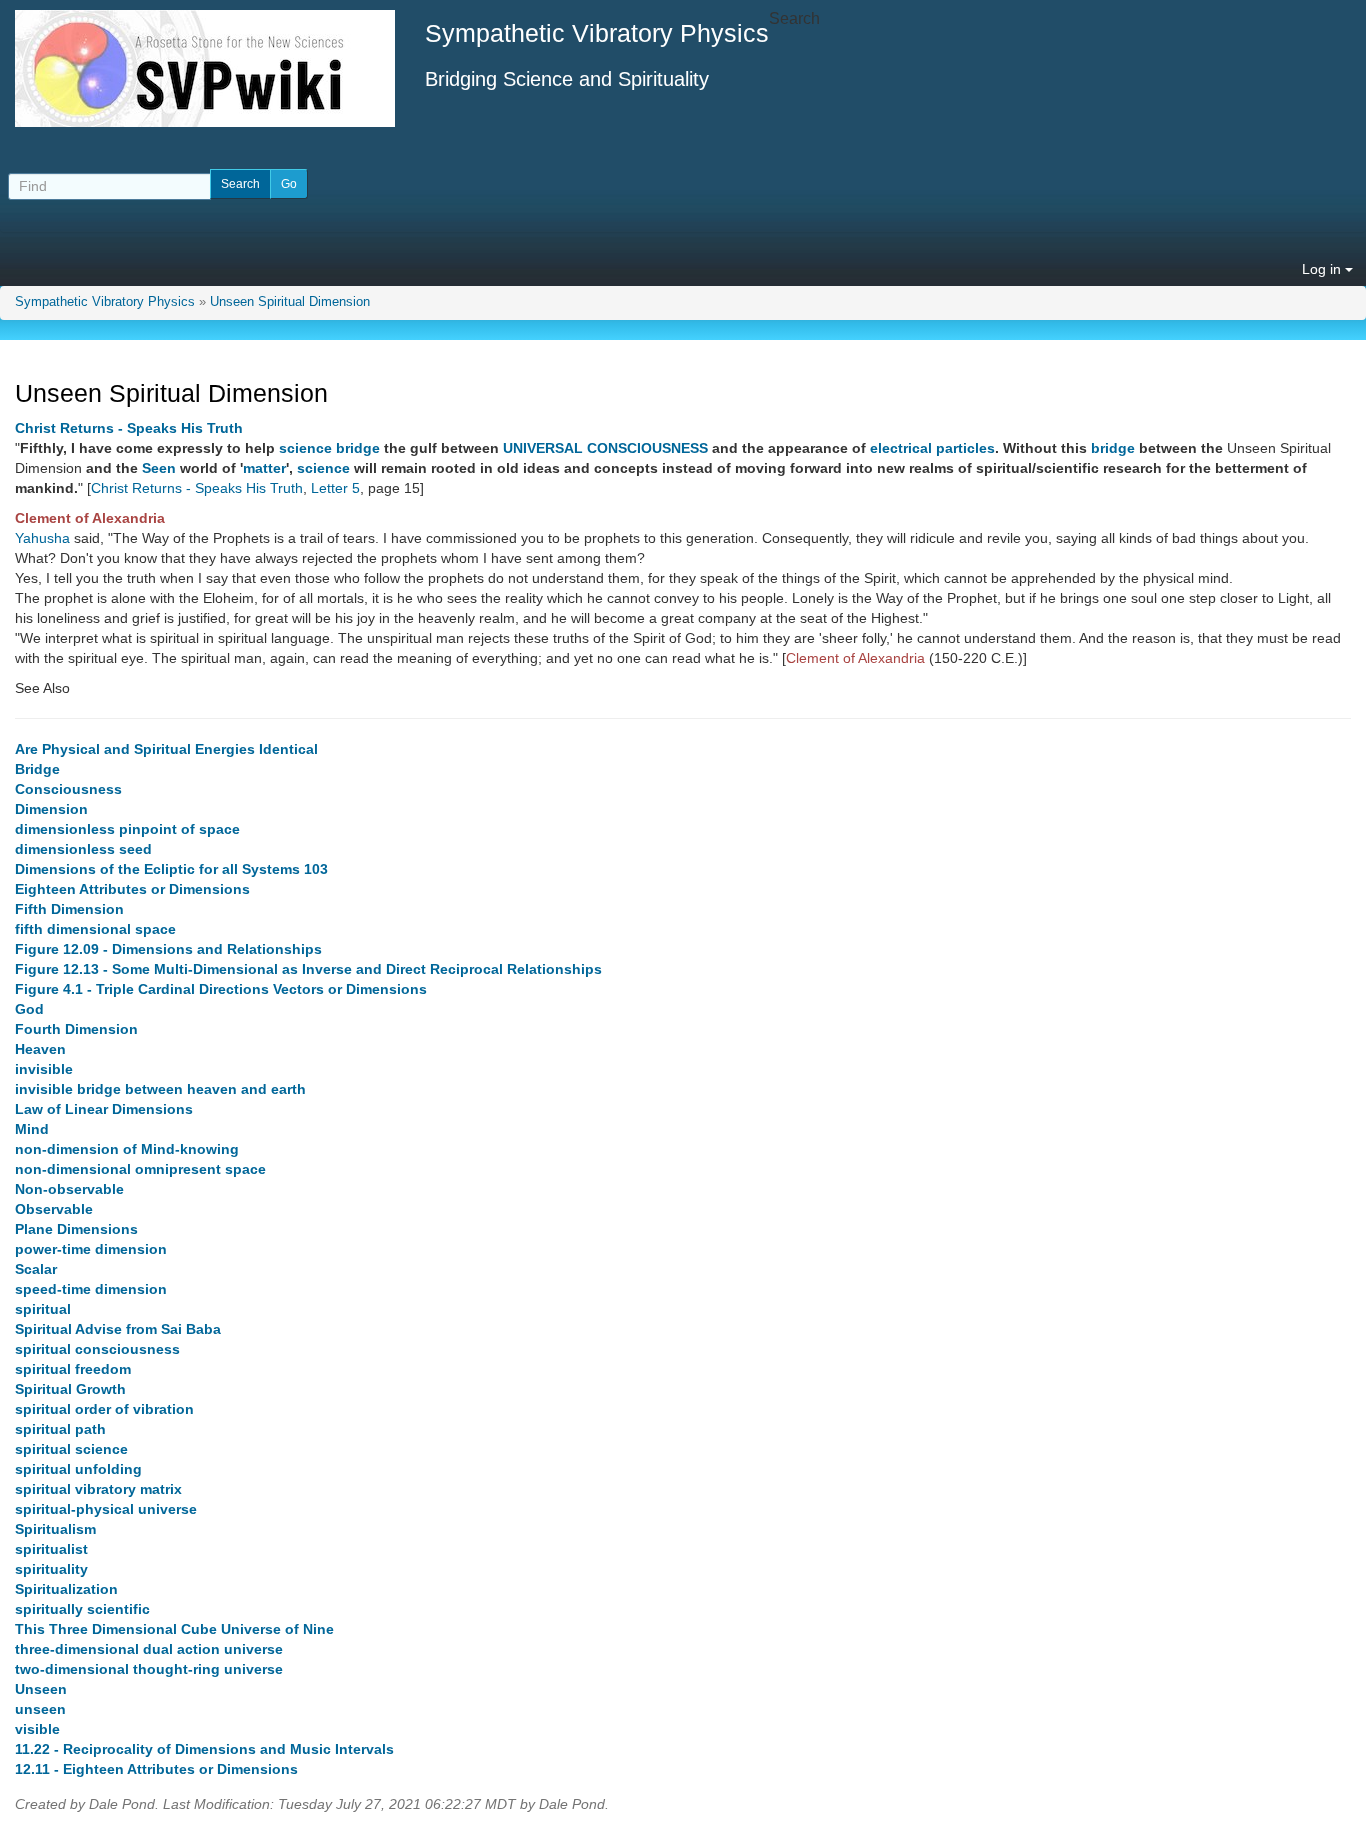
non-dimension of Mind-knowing (127, 1149)
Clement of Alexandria (90, 518)
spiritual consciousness (97, 1349)
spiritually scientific (82, 1609)
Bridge (37, 769)
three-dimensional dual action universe (149, 1649)
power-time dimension (91, 1249)
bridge (358, 448)
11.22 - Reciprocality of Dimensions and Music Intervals (204, 1749)
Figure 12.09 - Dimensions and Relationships (168, 949)
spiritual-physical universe (106, 1509)
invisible (44, 1069)
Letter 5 (335, 488)
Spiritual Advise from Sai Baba (118, 1329)
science (305, 448)
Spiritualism (55, 1529)
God (29, 1009)
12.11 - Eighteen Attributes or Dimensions (156, 1769)
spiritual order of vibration (104, 1409)
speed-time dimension (91, 1289)
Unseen (41, 1689)
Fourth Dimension (76, 1029)
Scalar (36, 1269)
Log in (1323, 269)
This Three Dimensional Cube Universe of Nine (174, 1629)
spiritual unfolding (78, 1469)
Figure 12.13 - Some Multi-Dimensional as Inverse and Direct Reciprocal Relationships (308, 969)
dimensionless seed (83, 849)
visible (37, 1729)
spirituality (51, 1569)
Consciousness (68, 789)
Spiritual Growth (70, 1389)
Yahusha (42, 538)
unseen (40, 1709)
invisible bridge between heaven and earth (160, 1089)
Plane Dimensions (76, 1229)
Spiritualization (66, 1589)
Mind (32, 1129)
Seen (159, 468)
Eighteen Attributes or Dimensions (132, 889)
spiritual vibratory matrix (98, 1489)
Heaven (40, 1049)
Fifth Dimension (69, 909)
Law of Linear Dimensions (104, 1109)
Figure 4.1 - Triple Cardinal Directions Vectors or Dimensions (221, 989)
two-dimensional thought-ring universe (149, 1669)
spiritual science (71, 1449)
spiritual (43, 1309)
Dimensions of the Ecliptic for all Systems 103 (171, 869)
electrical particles (932, 448)
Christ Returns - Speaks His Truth (129, 428)
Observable (54, 1209)
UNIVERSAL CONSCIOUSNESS (605, 448)
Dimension (51, 809)
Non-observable (69, 1189)
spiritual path (60, 1429)
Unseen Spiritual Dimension (290, 302)
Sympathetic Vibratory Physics (105, 302)
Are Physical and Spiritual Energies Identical (166, 749)
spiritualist (51, 1549)
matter (264, 468)
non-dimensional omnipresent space (140, 1169)
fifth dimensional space (95, 929)
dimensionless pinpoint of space (127, 829)
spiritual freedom (73, 1369)
